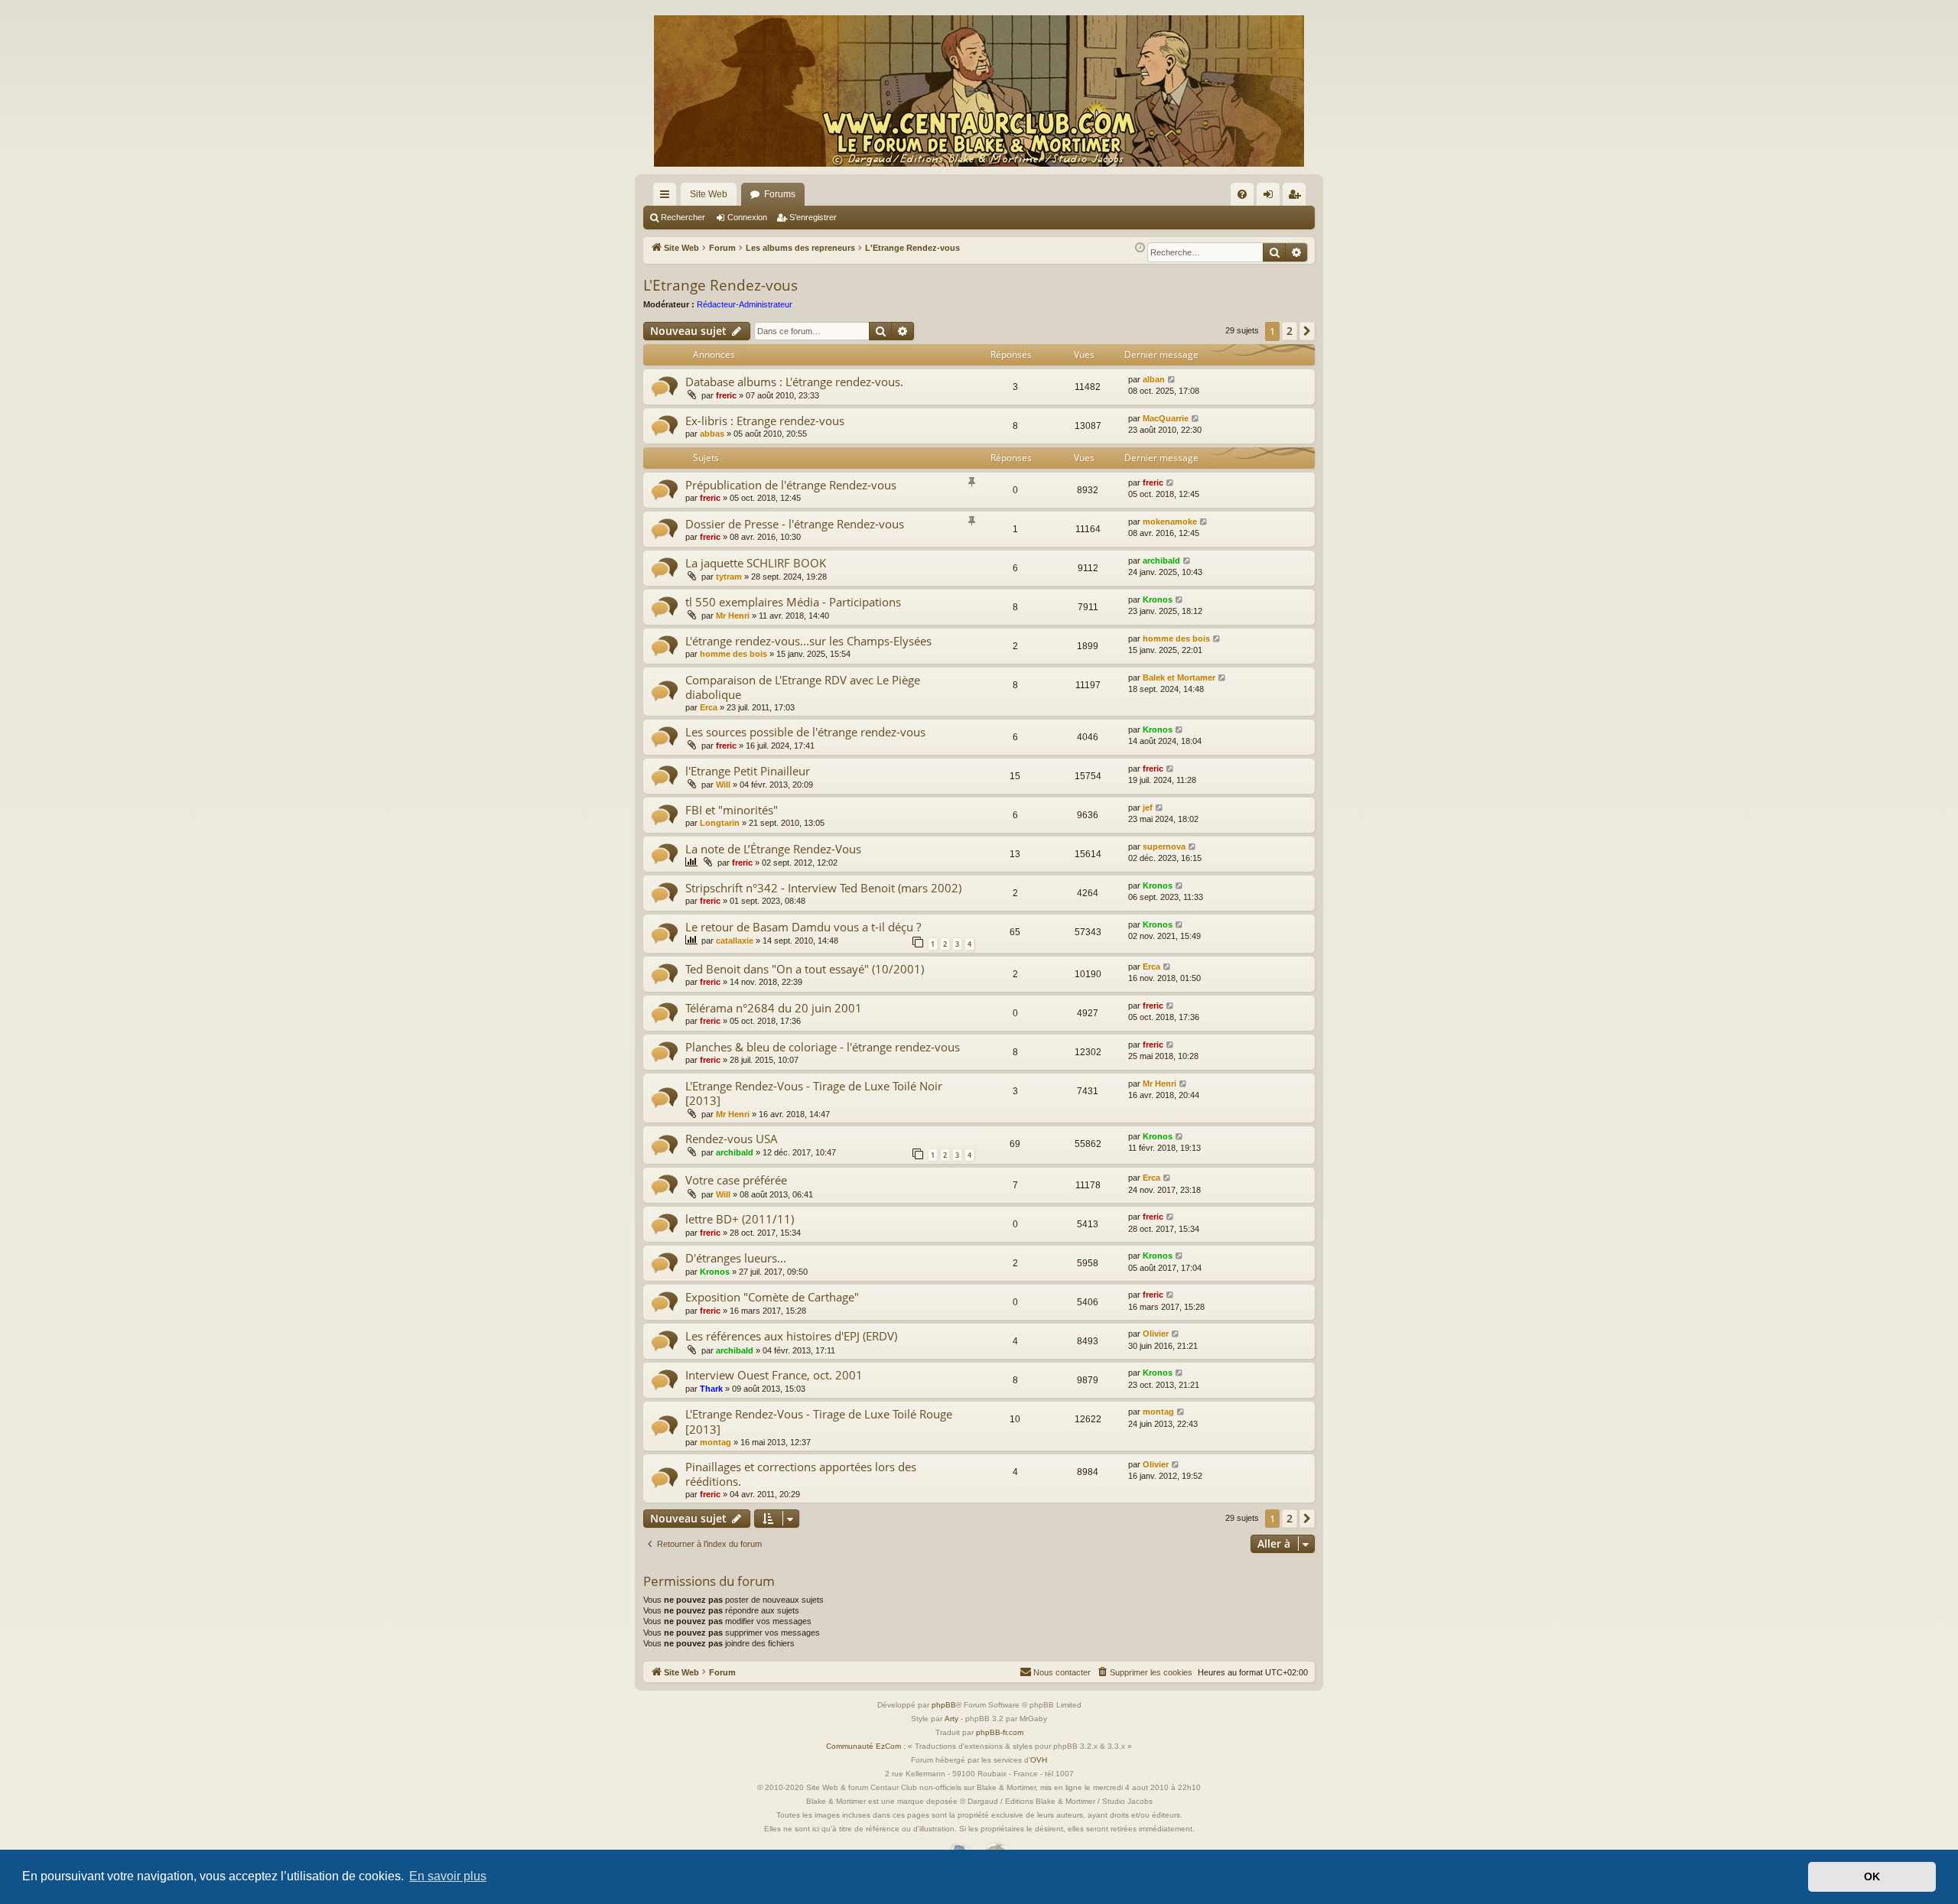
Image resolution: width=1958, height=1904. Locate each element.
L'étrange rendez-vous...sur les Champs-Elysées (808, 641)
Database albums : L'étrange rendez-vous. (794, 382)
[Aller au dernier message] (1172, 380)
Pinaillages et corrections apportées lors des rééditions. (801, 1474)
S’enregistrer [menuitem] (1297, 197)
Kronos (1158, 599)
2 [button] (1290, 331)
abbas (712, 434)
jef (1148, 807)
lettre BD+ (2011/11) (740, 1219)
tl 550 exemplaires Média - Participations (793, 602)
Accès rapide (668, 197)
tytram (729, 577)
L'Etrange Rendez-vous (720, 285)
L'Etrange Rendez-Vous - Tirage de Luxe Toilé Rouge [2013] (819, 1421)
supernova (1164, 846)
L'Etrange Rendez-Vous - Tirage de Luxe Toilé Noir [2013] (814, 1093)
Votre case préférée (736, 1180)
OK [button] (1872, 1876)
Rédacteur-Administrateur (745, 304)
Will (723, 785)
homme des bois (733, 654)
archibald (1161, 560)
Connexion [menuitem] (1271, 197)
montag (716, 1442)
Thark (711, 1389)
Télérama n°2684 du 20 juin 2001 (774, 1008)
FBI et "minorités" (732, 810)
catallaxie (735, 941)
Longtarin (720, 823)
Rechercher (683, 217)
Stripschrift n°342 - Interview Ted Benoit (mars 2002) (823, 888)
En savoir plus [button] (448, 1876)
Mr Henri (733, 616)
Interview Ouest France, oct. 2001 (774, 1375)
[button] (1307, 331)
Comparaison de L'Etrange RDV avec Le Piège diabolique (803, 687)
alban (1154, 379)
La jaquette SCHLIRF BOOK (756, 563)
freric (726, 395)
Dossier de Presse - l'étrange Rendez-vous (795, 524)
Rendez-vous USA (732, 1139)
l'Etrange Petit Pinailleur (748, 771)
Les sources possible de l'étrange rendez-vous (805, 732)
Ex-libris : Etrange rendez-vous (765, 421)
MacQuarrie (1166, 418)
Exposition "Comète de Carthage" (772, 1297)
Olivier (1156, 1334)
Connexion (747, 217)
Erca (709, 707)
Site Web (709, 194)
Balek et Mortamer (1179, 677)
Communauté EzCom (864, 1746)
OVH (1039, 1760)
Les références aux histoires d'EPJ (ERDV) (791, 1336)
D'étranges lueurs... (736, 1258)
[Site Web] (979, 91)
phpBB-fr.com (1000, 1732)
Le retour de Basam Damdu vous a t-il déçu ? (803, 927)
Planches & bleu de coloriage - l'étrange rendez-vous (823, 1047)
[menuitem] (1242, 194)
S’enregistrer (813, 217)
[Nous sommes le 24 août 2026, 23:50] (1140, 248)
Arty (951, 1719)
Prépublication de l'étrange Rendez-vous (791, 485)
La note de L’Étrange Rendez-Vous (773, 849)
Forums (780, 194)
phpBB (944, 1705)
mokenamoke (1170, 521)
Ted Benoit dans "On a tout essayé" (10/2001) (805, 969)
